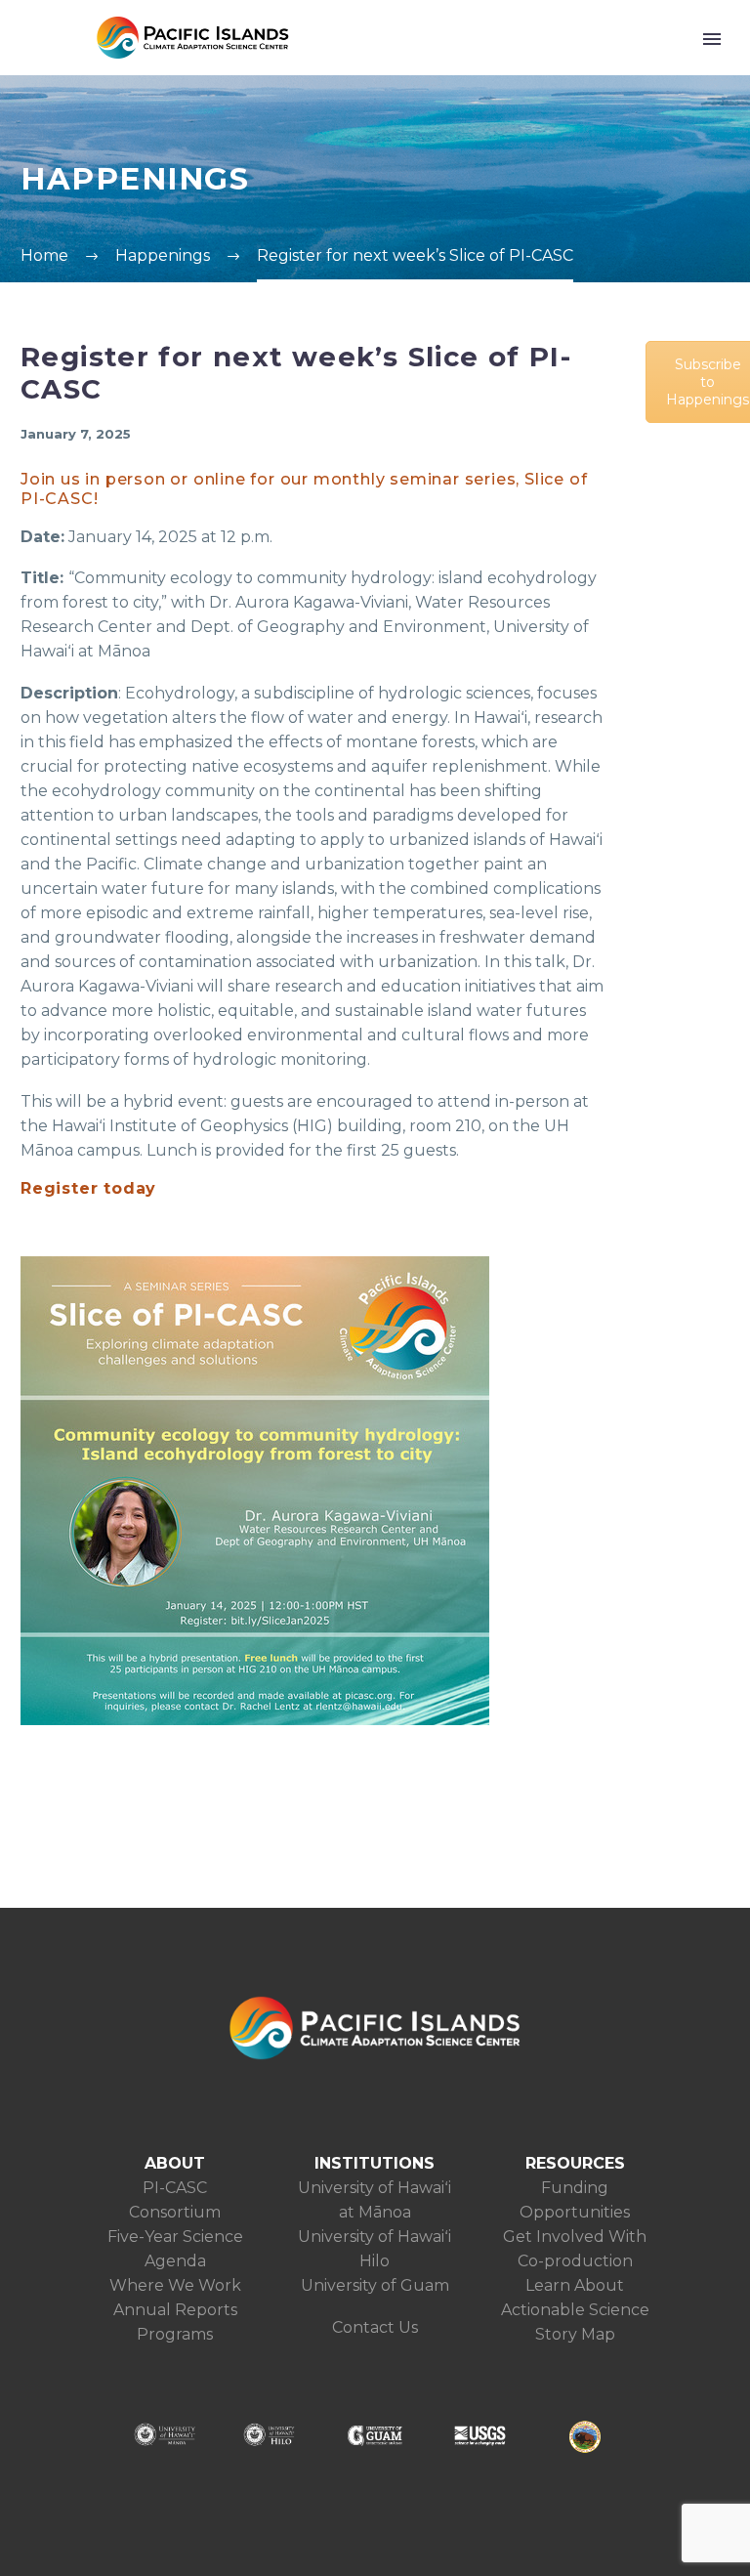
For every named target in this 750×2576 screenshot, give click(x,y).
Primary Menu (712, 39)
